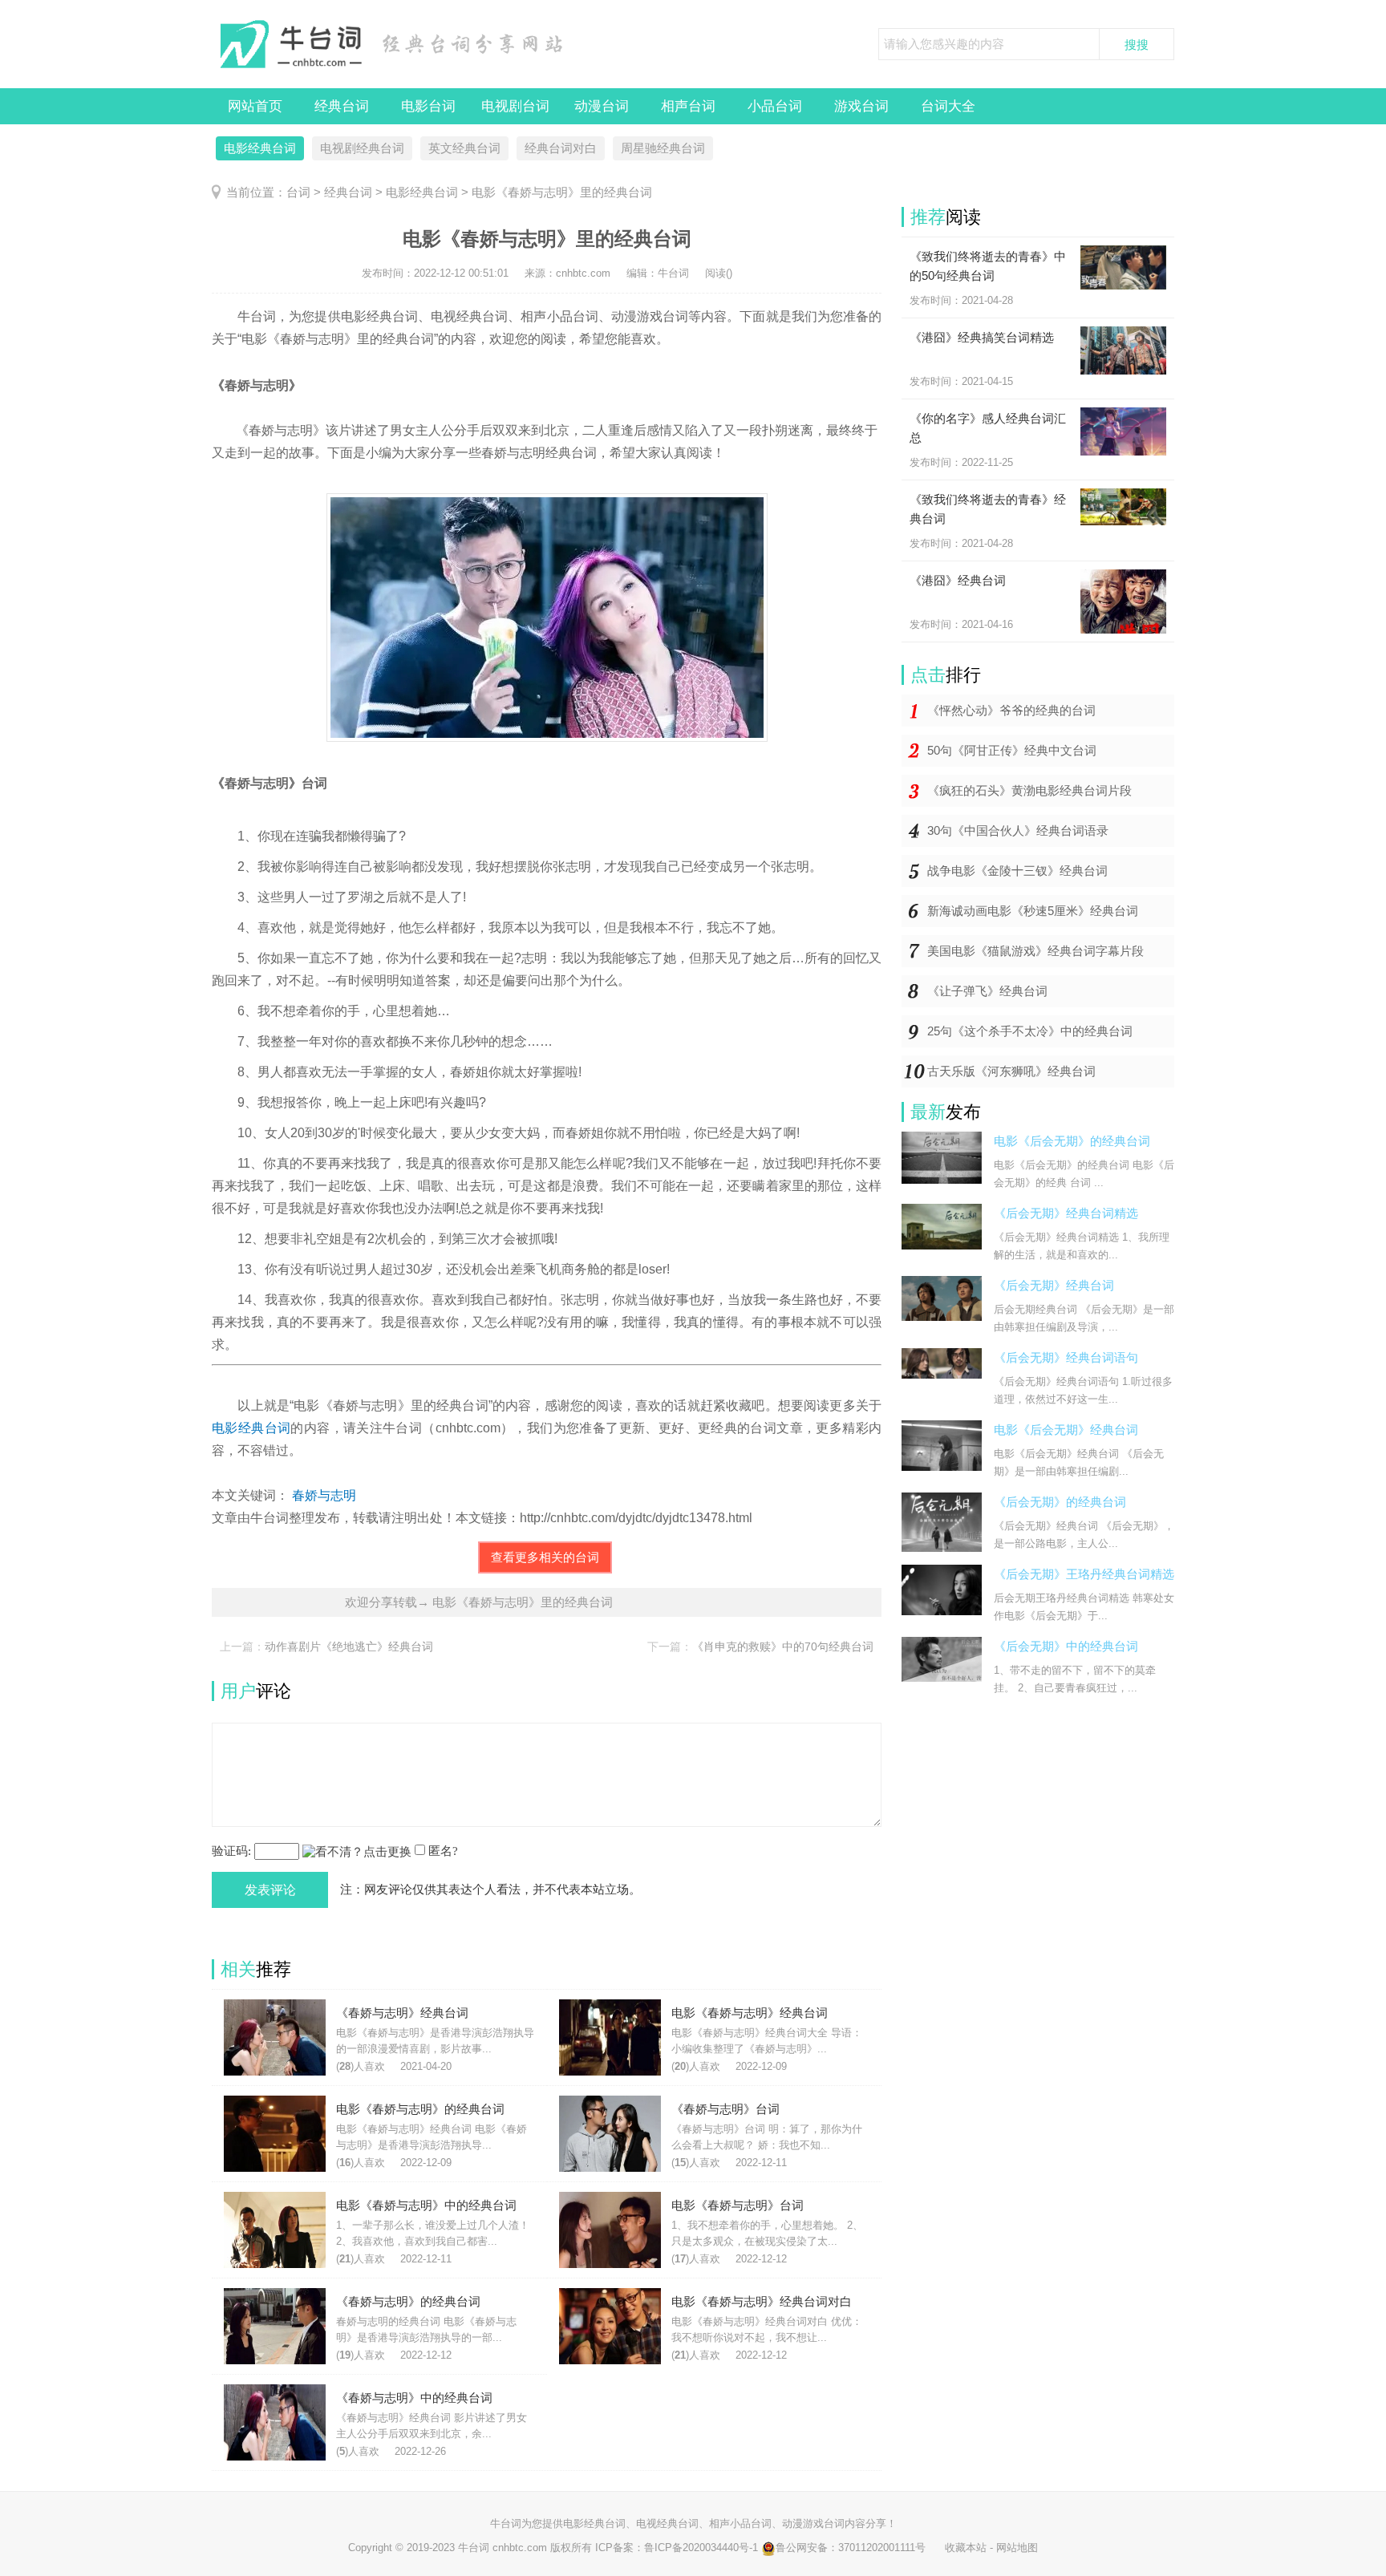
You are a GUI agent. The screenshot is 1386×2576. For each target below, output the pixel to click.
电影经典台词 (260, 148)
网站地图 (1017, 2548)
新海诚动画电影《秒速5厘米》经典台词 (1033, 911)
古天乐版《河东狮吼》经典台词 (1011, 1071)
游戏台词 (861, 106)
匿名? (443, 1851)
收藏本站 (966, 2548)
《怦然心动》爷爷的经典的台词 (1011, 710)
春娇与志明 (324, 1495)
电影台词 (428, 106)
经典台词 (342, 106)
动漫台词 (602, 106)
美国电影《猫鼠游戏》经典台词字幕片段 (1035, 951)
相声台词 (688, 106)
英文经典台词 (464, 148)
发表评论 (270, 1890)
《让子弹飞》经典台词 (987, 991)
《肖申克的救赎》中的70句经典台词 (783, 1646)
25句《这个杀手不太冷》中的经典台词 (1030, 1031)
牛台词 (506, 2523)
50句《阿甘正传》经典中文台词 (1012, 750)
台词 (298, 192)
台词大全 (948, 106)
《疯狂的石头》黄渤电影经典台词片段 (1029, 790)
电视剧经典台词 (362, 148)
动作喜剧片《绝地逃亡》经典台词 (349, 1646)
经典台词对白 (561, 148)
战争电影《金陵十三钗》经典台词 (1017, 871)
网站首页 (255, 106)
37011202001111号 (882, 2548)
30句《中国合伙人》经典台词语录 (1018, 830)
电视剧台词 (515, 106)
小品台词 (775, 106)
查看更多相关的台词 (545, 1557)
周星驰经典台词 (663, 148)
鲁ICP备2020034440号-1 (701, 2548)
